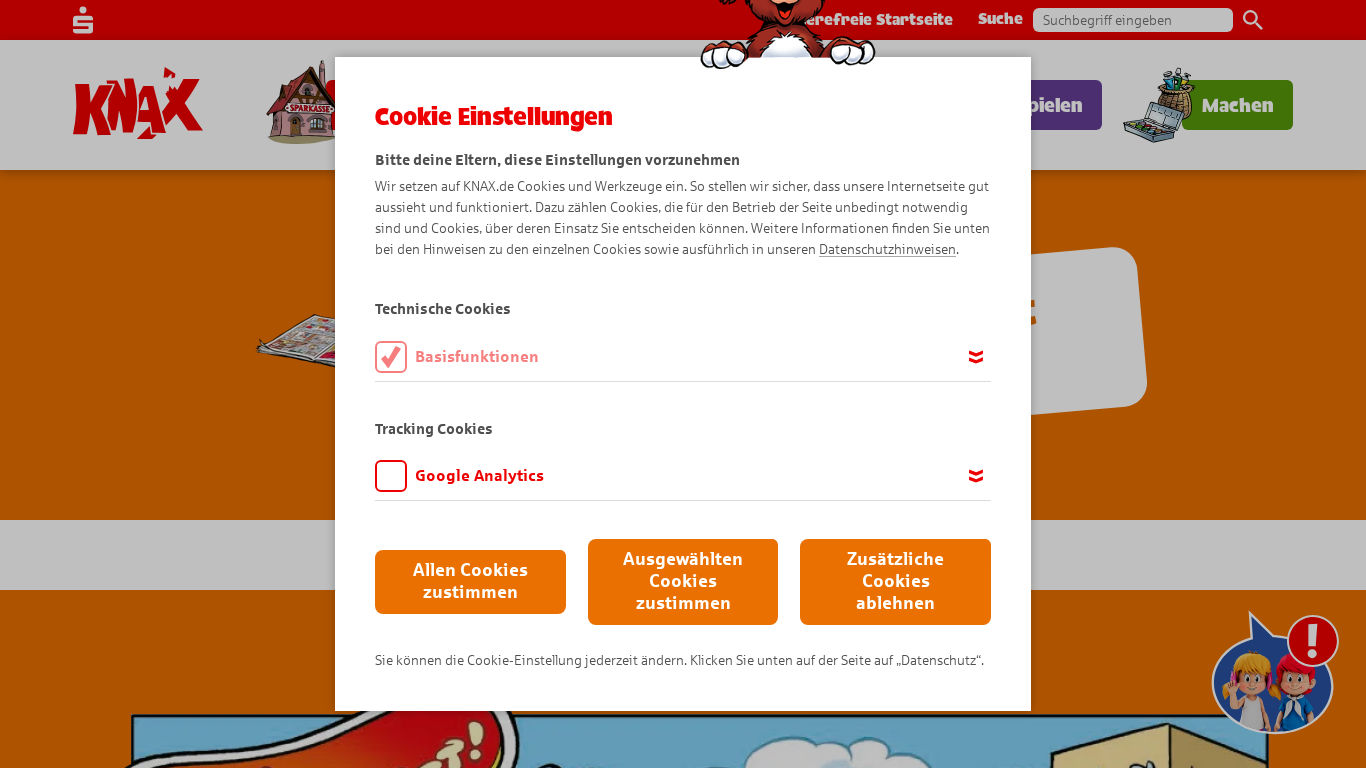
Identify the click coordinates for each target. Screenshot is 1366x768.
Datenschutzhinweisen (887, 249)
